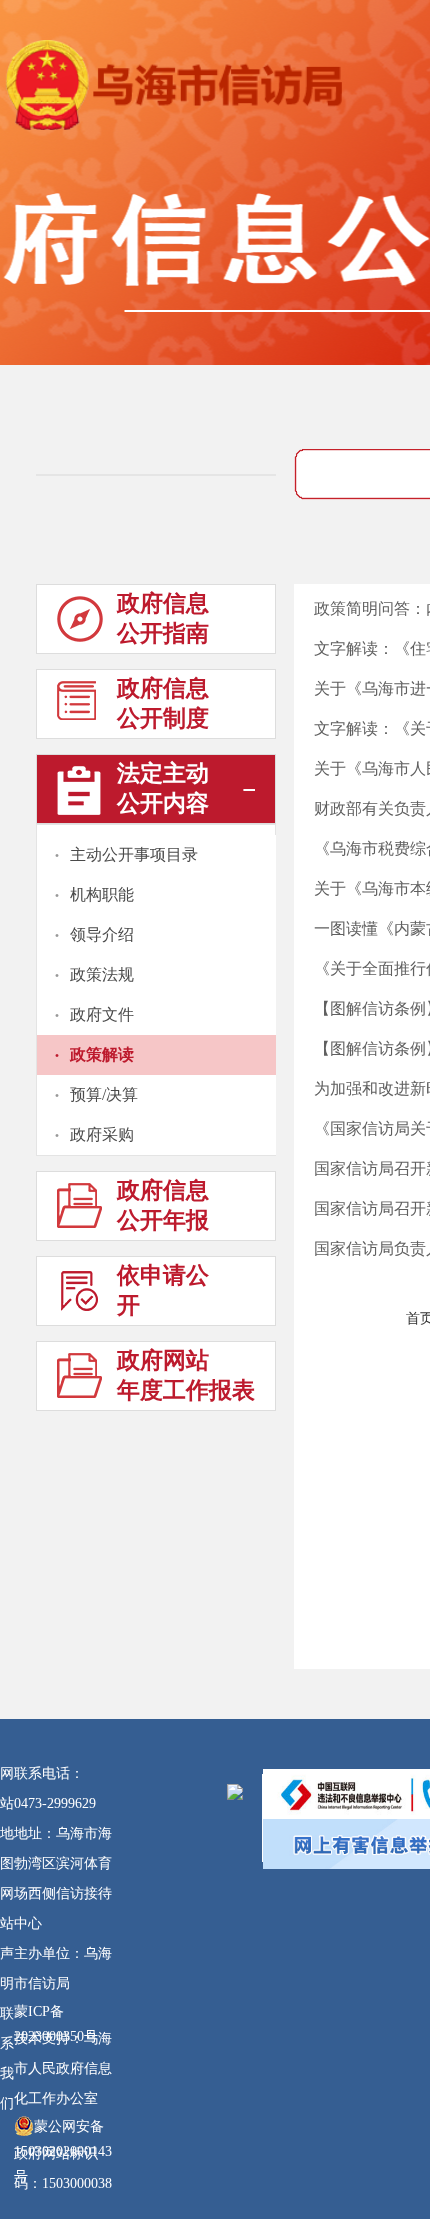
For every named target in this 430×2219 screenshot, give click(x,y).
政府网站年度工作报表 (186, 1375)
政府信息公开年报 (163, 1205)
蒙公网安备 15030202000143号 (63, 2129)
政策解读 (102, 1054)
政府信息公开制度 (163, 703)
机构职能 (102, 894)
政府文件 (102, 1014)
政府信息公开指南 (163, 618)
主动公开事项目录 (134, 854)
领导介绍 (102, 934)
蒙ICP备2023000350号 (56, 2014)
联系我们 (7, 2058)
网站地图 (7, 1818)
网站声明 (7, 1938)
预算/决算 (104, 1094)
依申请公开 (163, 1290)
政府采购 (102, 1134)
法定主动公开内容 (163, 788)
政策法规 (102, 974)
